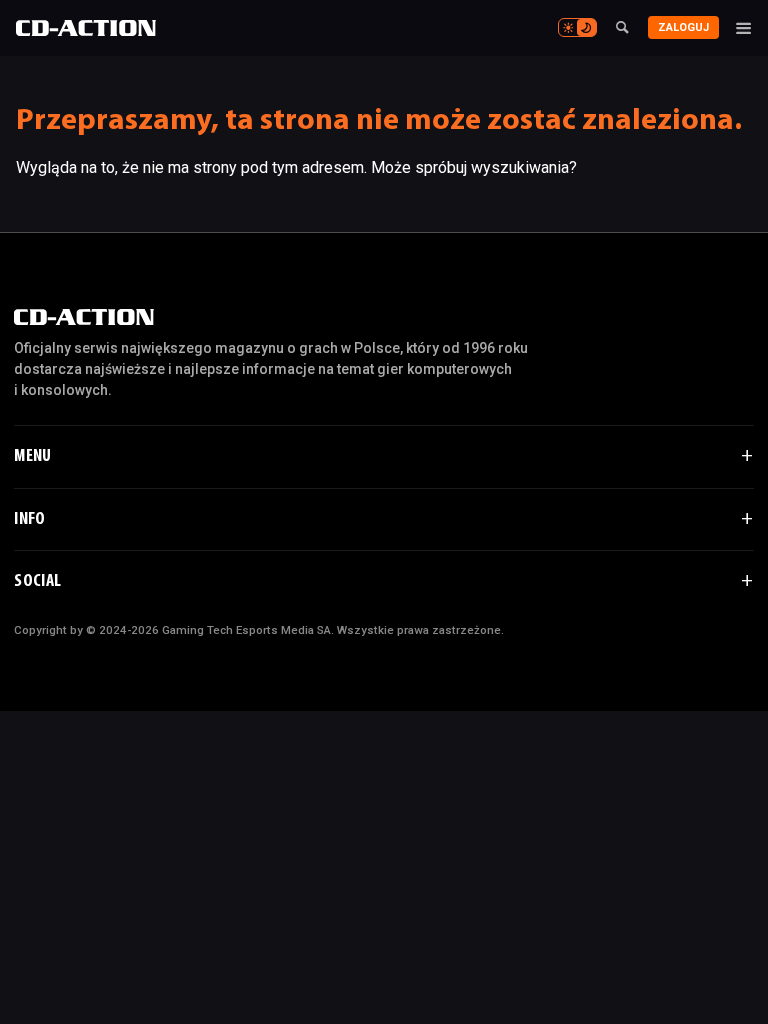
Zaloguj (683, 27)
